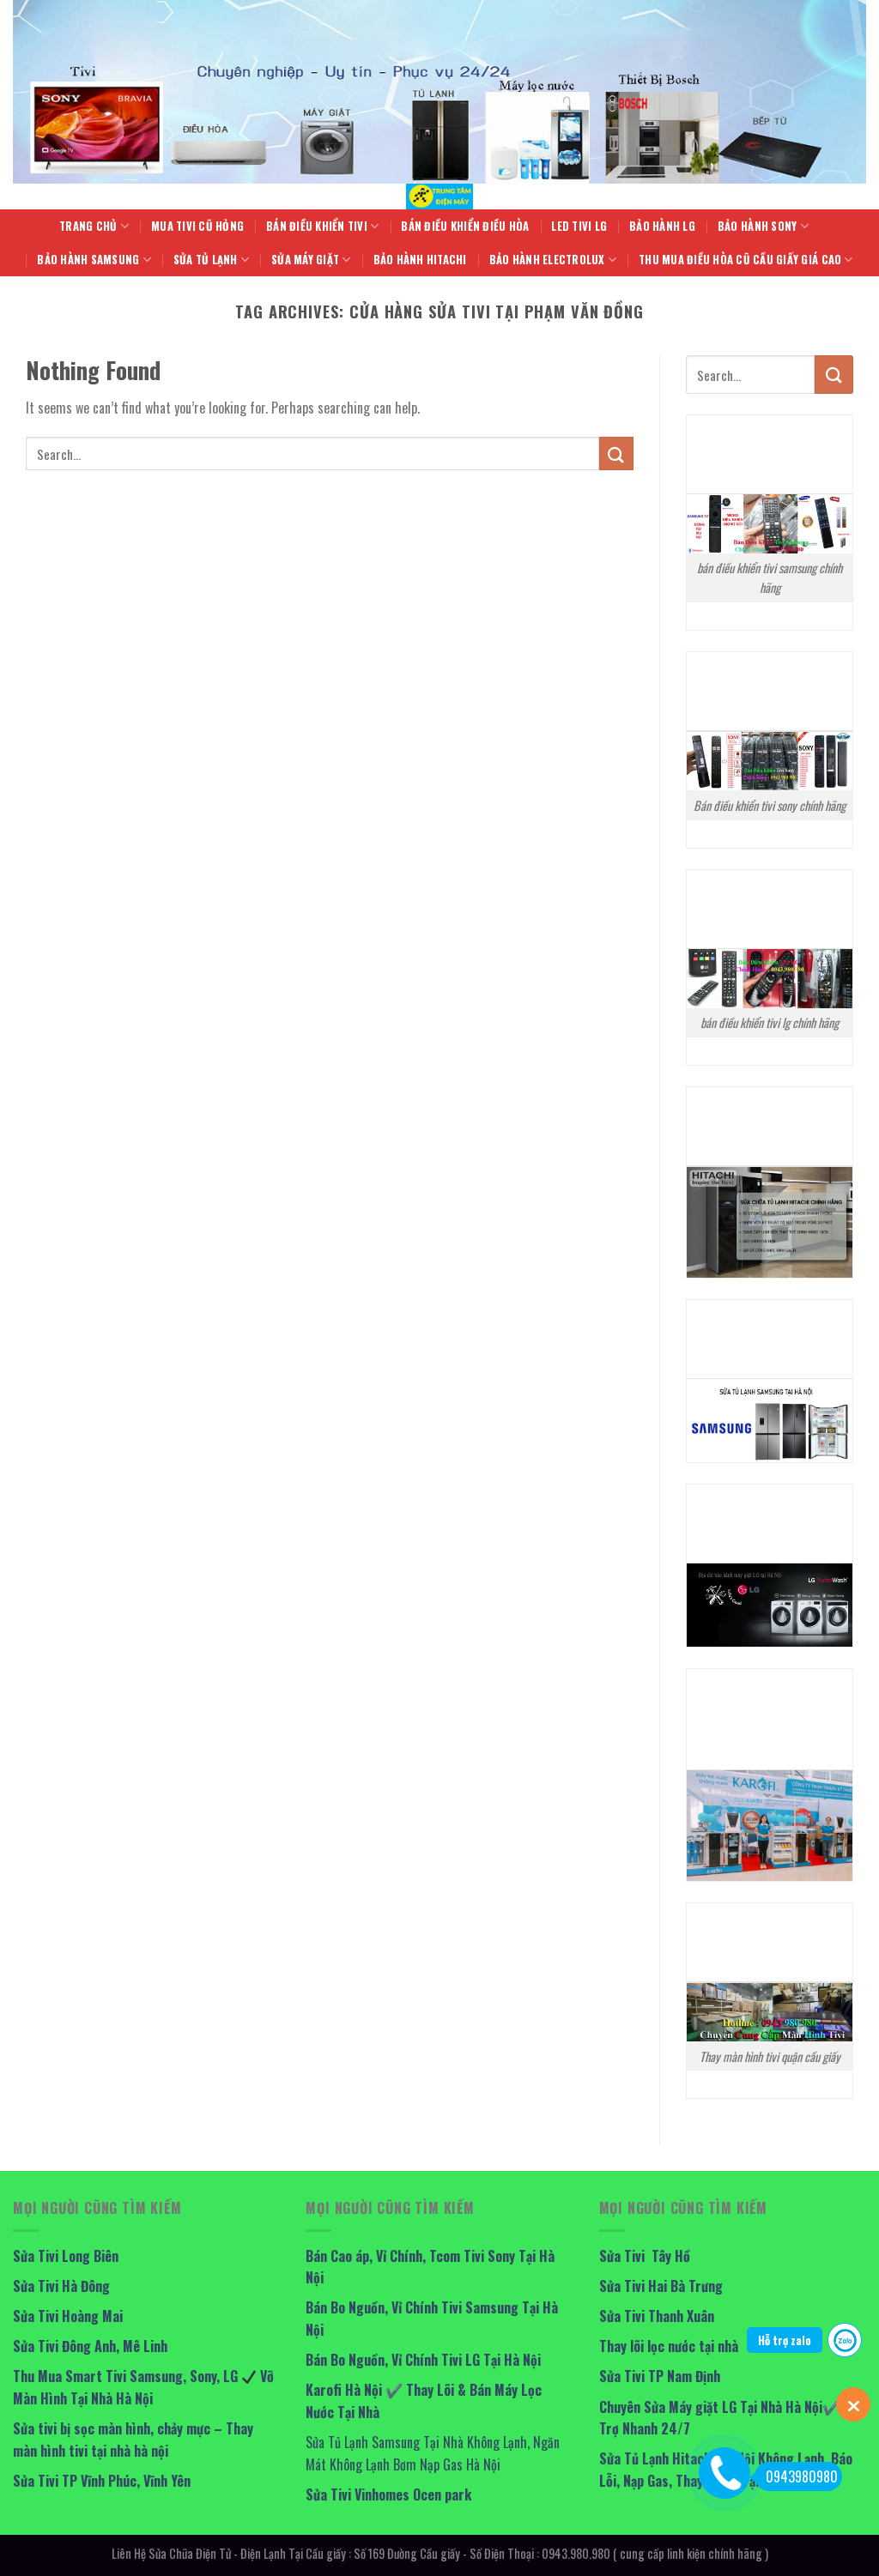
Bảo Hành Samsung (88, 260)
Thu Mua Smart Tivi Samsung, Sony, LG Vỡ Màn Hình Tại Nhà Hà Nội (143, 2387)
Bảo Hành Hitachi (420, 260)
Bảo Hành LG (662, 226)
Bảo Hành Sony (757, 226)
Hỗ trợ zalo (785, 2340)
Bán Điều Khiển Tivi (317, 226)
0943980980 (802, 2476)
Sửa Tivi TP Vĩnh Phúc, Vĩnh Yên (102, 2481)
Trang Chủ (88, 226)
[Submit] (616, 454)
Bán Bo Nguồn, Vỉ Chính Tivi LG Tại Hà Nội (423, 2360)
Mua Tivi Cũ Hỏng (197, 226)
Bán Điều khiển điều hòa (465, 226)
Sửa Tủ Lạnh (206, 260)
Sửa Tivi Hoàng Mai (68, 2316)
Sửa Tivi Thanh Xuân (657, 2316)
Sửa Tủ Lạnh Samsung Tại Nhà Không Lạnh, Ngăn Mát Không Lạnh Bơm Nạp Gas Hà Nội (433, 2453)
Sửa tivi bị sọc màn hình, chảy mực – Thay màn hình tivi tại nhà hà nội (133, 2440)
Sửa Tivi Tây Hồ (645, 2256)
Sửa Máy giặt (305, 260)
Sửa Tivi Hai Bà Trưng (661, 2286)
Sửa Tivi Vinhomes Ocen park (388, 2494)
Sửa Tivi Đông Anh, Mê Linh (90, 2346)
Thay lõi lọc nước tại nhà (669, 2346)
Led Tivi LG (579, 226)
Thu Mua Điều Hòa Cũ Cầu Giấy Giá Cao (740, 260)
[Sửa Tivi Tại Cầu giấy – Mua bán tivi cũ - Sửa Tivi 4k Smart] (439, 197)
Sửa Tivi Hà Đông (61, 2286)
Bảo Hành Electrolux (547, 260)
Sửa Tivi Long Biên (66, 2256)
